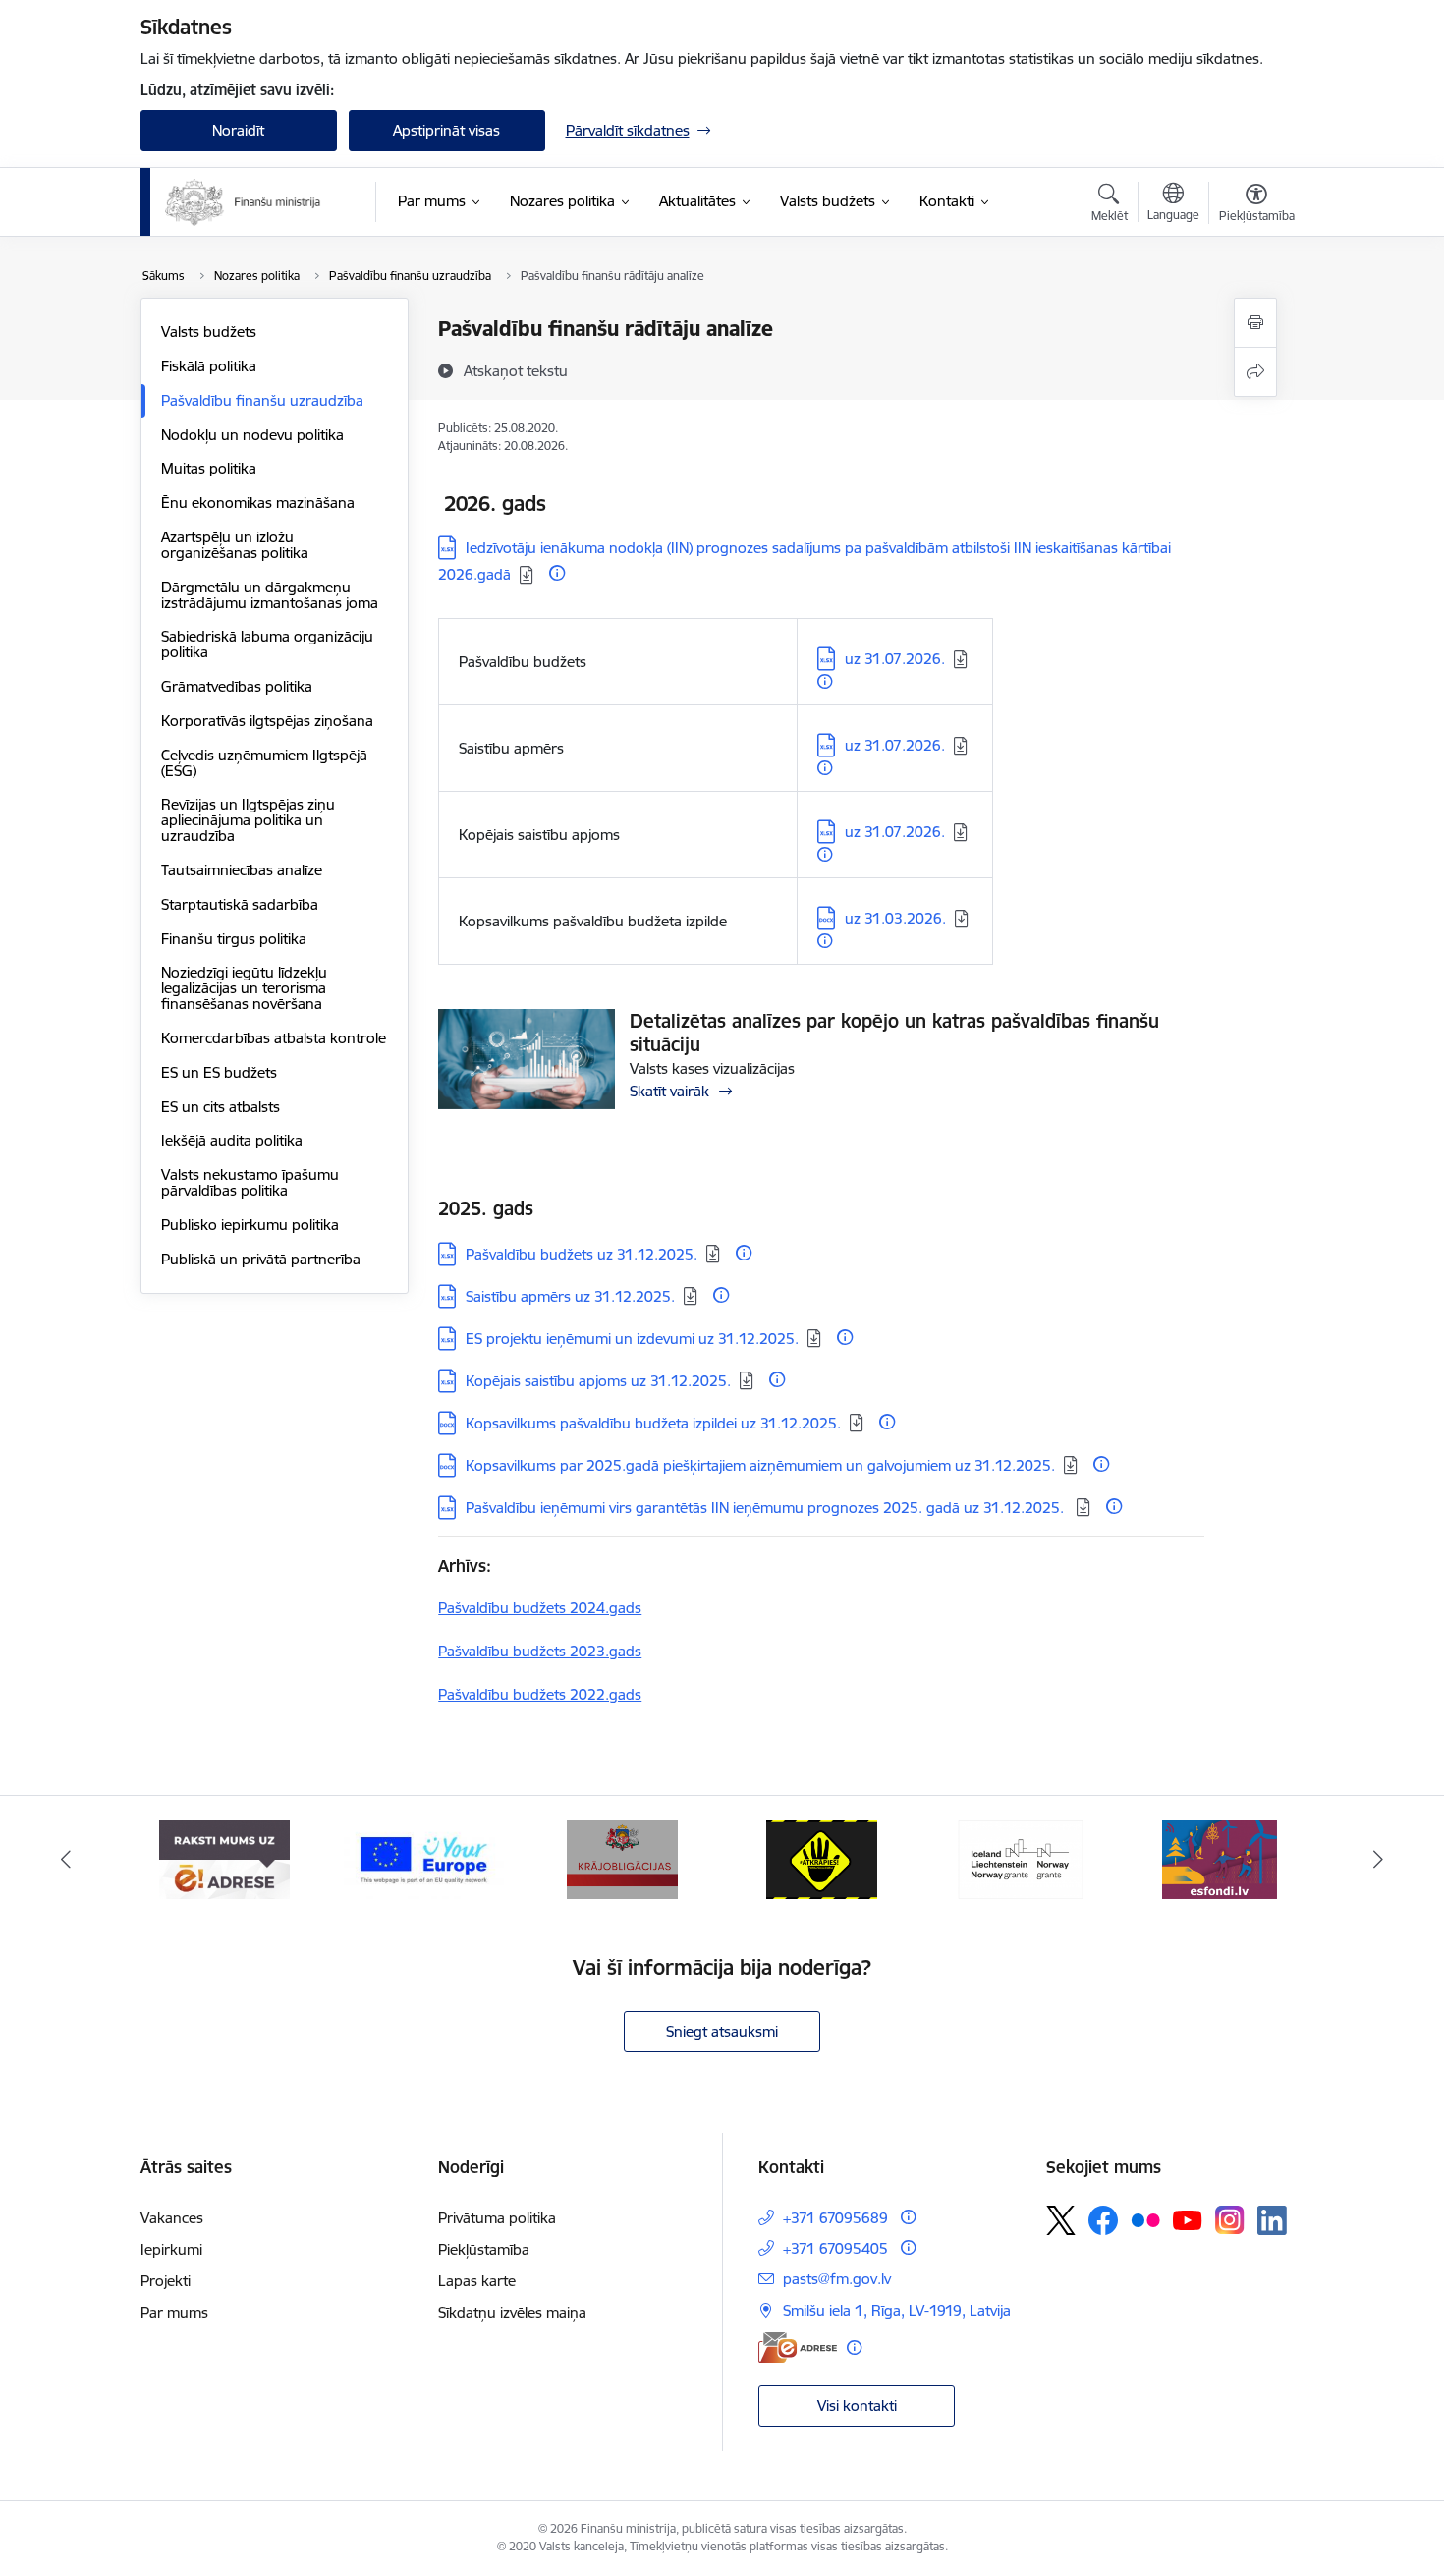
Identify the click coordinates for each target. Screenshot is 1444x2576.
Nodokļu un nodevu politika (252, 435)
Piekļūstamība (484, 2249)
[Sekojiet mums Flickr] (1145, 2219)
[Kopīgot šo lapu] (1255, 372)
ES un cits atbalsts (221, 1107)
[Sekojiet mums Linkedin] (1272, 2220)
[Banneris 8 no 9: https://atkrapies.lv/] (822, 1858)
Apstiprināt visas (446, 130)
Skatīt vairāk (669, 1091)
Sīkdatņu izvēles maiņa (512, 2312)
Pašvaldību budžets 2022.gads (540, 1694)
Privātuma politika (497, 2218)
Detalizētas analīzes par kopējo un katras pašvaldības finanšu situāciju (894, 1033)
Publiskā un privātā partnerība (261, 1259)
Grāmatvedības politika (237, 686)
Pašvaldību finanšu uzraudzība (262, 400)
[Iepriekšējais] (66, 1860)
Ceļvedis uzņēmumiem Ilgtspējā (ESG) (264, 763)
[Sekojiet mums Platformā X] (1061, 2220)
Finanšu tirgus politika (234, 939)
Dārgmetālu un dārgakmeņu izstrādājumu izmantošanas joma (270, 595)
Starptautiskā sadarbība (240, 904)
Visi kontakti (857, 2406)
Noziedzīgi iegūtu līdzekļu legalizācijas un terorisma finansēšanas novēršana (244, 988)
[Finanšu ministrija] (244, 202)
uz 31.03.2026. (895, 918)
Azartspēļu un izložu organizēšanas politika (235, 545)
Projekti (166, 2281)
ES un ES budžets (219, 1072)
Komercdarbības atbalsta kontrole (274, 1038)
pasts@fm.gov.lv (837, 2279)
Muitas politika (209, 468)
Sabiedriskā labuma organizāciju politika (267, 644)
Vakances (172, 2218)
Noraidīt (238, 130)
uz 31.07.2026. (895, 659)
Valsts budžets (209, 332)
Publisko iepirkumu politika (250, 1225)
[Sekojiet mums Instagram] (1230, 2220)
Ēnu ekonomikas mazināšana (258, 503)
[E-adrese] (798, 2348)
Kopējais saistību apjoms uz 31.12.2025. (598, 1381)
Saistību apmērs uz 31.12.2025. (570, 1296)
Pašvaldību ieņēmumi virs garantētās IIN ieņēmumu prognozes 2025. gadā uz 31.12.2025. (767, 1508)
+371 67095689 (835, 2218)
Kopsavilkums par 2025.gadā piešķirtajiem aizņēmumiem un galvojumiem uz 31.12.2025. (760, 1465)
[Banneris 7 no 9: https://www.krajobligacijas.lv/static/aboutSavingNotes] (622, 1858)
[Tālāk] (1379, 1860)
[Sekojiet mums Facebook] (1103, 2220)
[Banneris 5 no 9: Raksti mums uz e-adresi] (224, 1858)
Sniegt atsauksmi (722, 2031)
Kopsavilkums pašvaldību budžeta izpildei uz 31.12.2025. (653, 1423)
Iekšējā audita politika (232, 1140)
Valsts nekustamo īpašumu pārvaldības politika (250, 1182)
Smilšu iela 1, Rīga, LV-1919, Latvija (897, 2310)
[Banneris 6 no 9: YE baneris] (424, 1858)
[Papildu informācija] (557, 573)
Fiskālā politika (209, 366)
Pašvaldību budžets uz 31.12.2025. (582, 1254)
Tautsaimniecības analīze (242, 870)
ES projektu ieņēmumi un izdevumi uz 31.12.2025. (632, 1339)
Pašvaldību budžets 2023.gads (540, 1651)
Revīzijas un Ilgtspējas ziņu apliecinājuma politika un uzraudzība (248, 820)
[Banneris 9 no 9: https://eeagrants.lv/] (1021, 1858)
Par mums (174, 2312)
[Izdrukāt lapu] (1255, 323)
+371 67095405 (835, 2248)
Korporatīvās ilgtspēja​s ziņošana (267, 721)
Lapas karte (477, 2281)
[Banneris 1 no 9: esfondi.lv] (1220, 1858)
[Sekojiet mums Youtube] (1188, 2219)
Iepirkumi (171, 2249)
